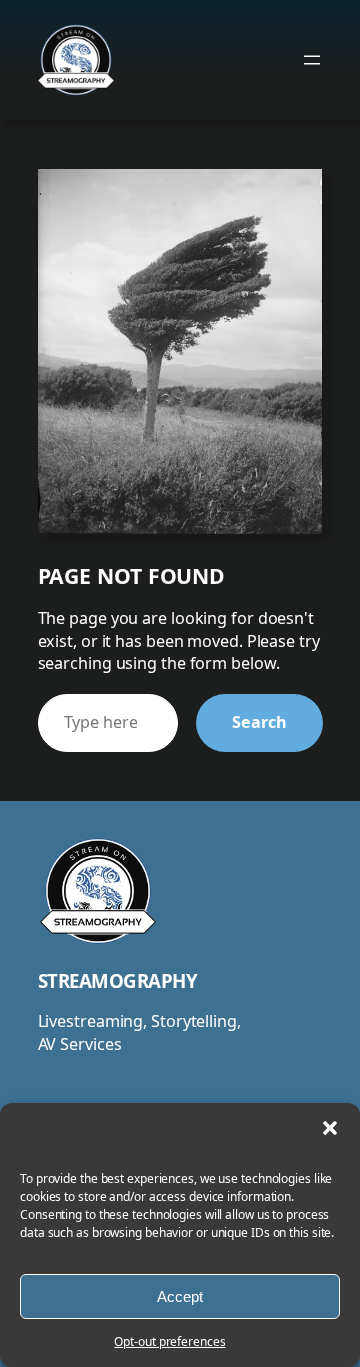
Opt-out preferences (169, 1341)
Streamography (118, 980)
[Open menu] (312, 60)
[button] (330, 1128)
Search (259, 722)
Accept (180, 1296)
